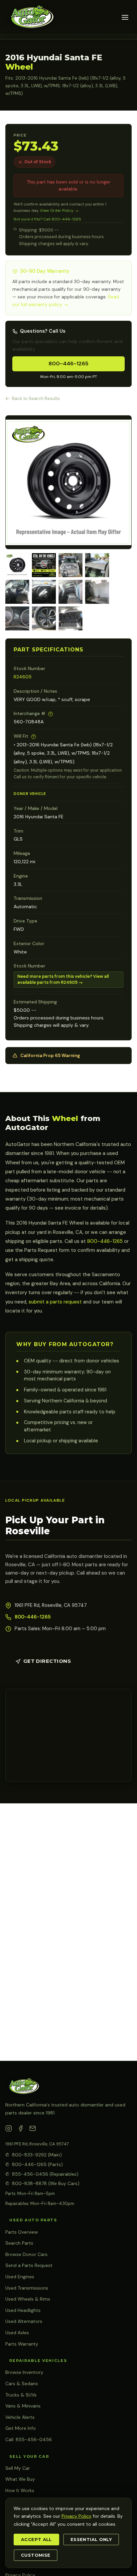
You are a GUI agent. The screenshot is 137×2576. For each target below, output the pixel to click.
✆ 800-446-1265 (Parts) (34, 2164)
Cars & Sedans (22, 2384)
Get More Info (21, 2428)
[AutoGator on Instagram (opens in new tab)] (9, 2130)
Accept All (36, 2540)
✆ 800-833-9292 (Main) (34, 2155)
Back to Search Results (36, 398)
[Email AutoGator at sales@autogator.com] (33, 2130)
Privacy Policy (76, 2516)
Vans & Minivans (23, 2406)
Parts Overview (22, 2232)
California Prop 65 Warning (50, 1056)
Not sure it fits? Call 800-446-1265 (47, 219)
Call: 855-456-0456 (29, 2439)
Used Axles (17, 2333)
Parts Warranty (22, 2344)
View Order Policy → (59, 210)
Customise (36, 2555)
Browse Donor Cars (26, 2254)
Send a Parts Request (29, 2265)
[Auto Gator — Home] (31, 17)
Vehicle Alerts (20, 2417)
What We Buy (20, 2479)
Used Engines (20, 2277)
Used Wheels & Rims (28, 2299)
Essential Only (91, 2540)
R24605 (23, 677)
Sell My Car (18, 2468)
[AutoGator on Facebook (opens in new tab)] (21, 2130)
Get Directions (47, 1661)
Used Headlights (23, 2310)
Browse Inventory (24, 2372)
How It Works (20, 2490)
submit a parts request (55, 1302)
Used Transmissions (27, 2288)
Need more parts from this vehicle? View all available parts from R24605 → (63, 979)
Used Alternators (24, 2321)
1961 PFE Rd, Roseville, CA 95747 (37, 2144)
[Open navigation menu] (125, 17)
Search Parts (19, 2243)
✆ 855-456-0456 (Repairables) (42, 2174)
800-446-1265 (68, 364)
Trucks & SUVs (21, 2395)
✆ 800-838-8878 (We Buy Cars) (42, 2183)
